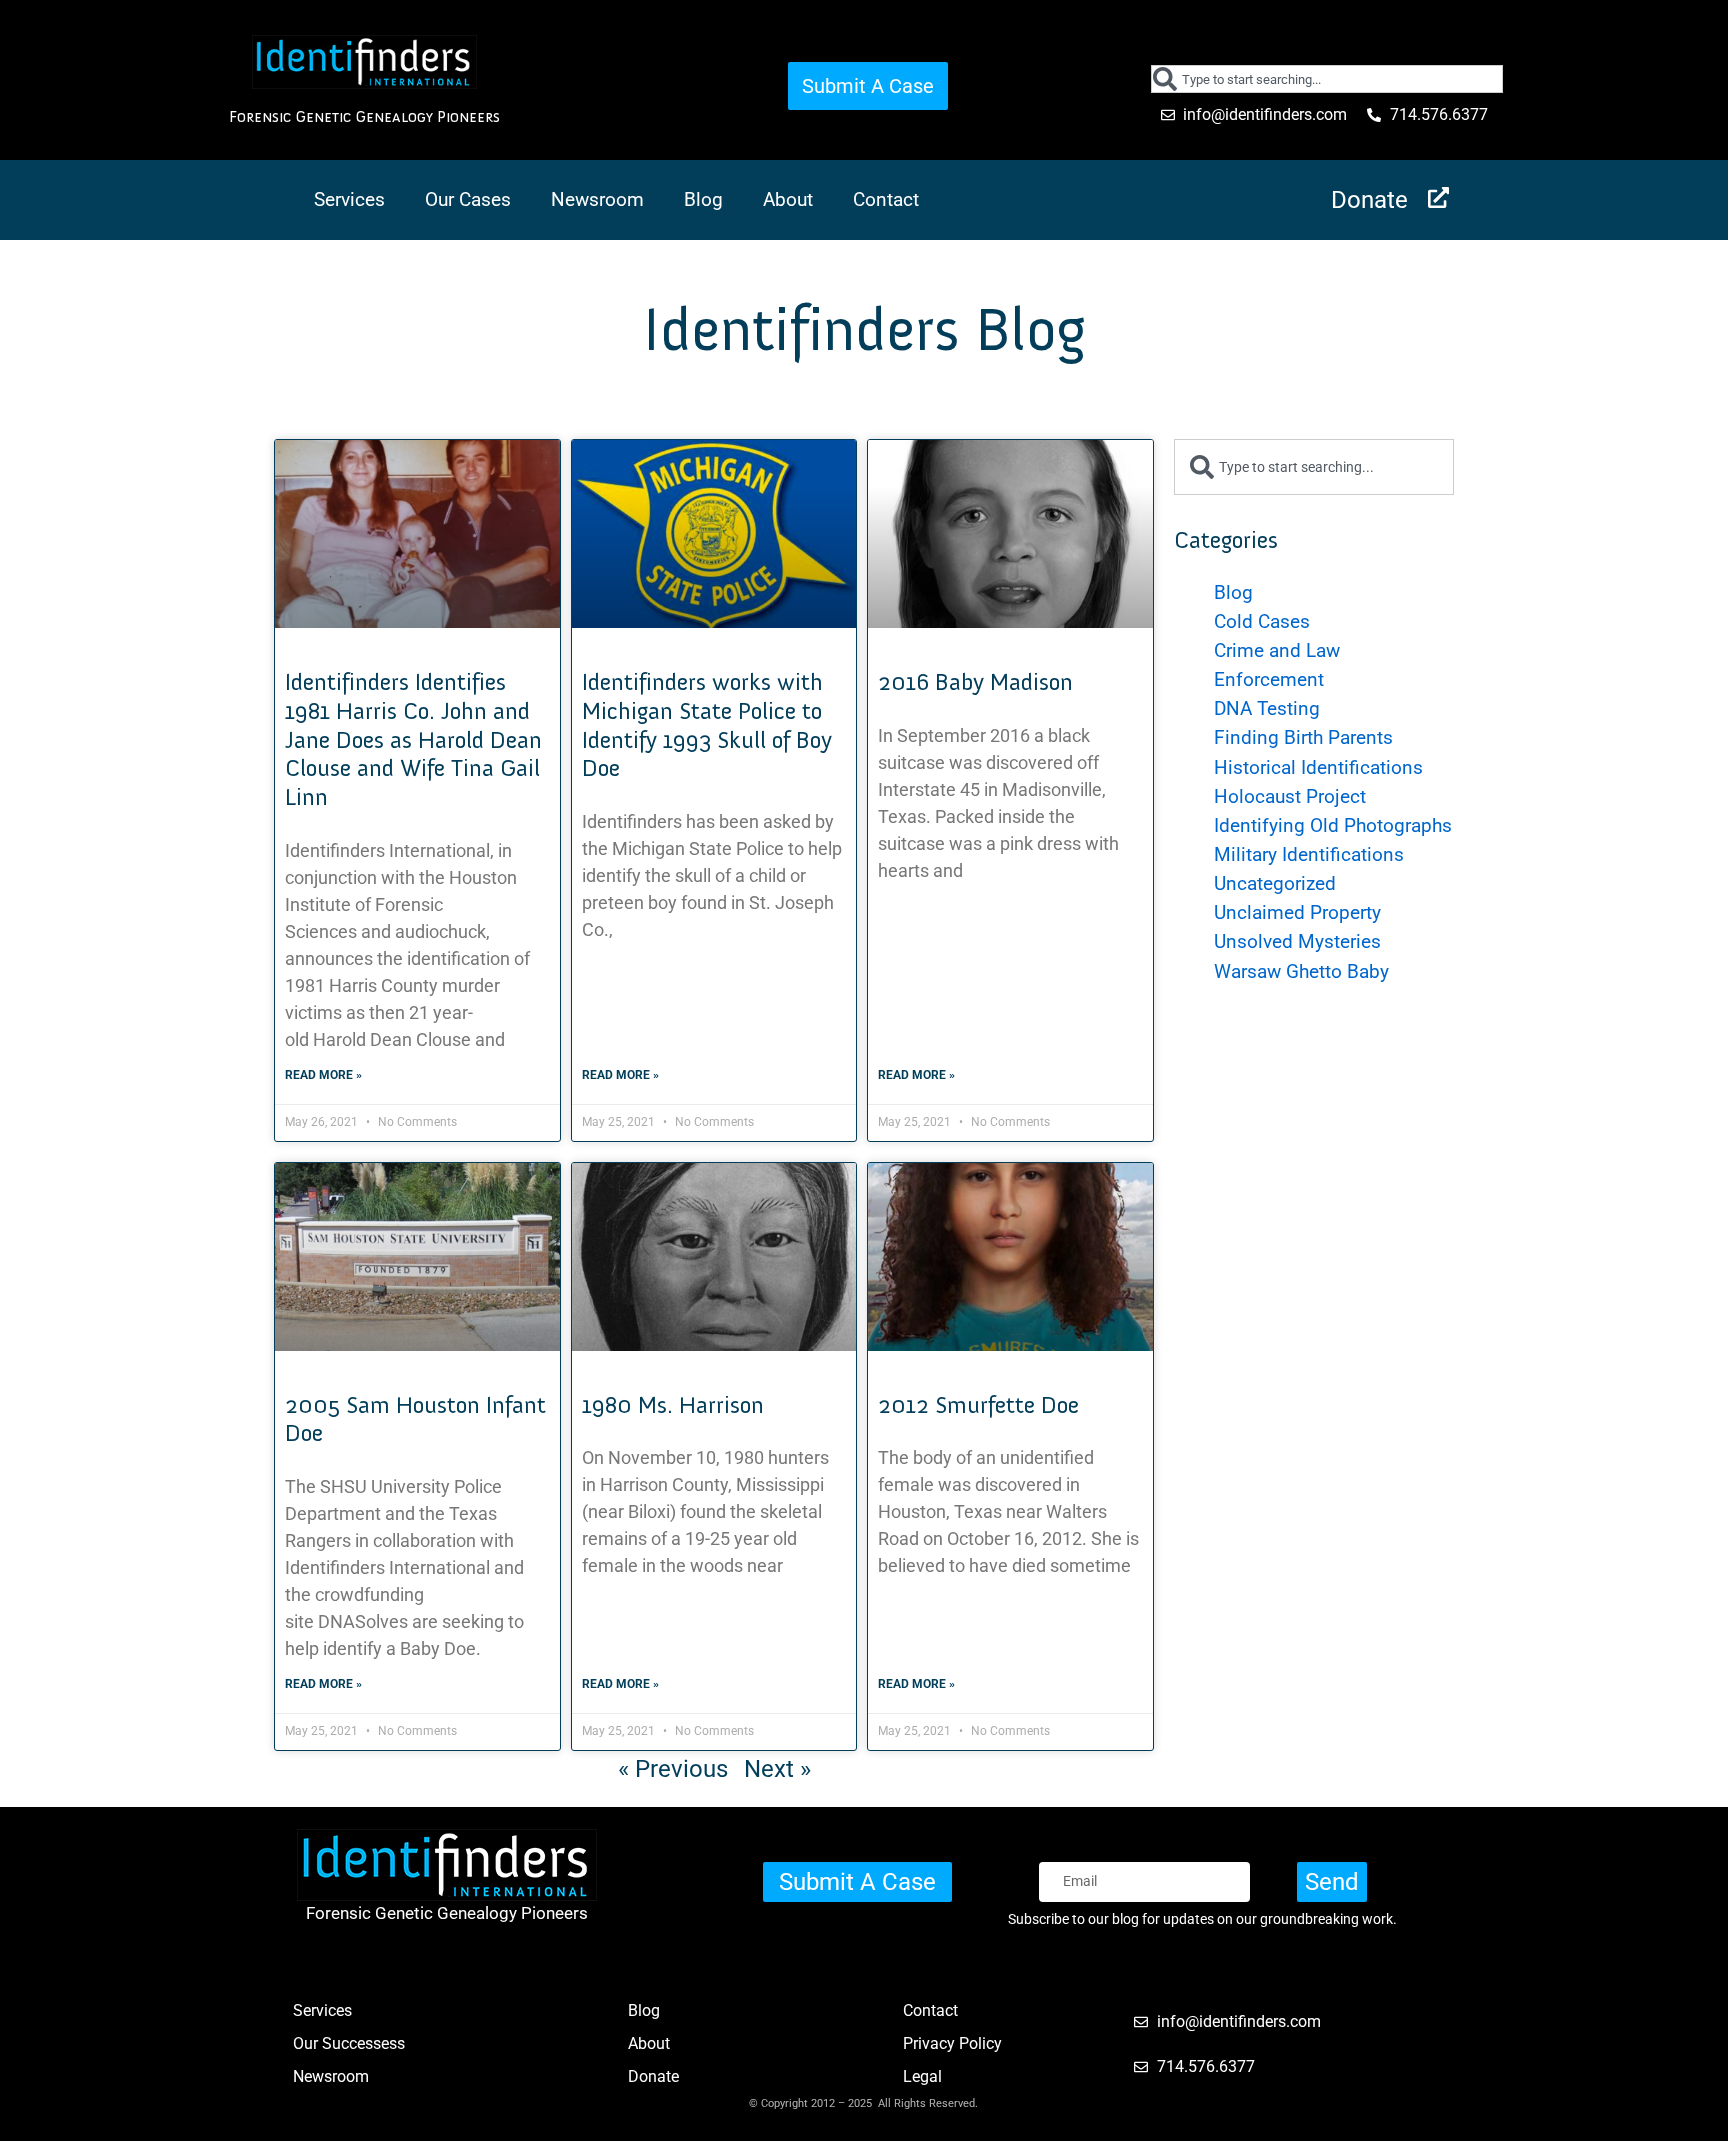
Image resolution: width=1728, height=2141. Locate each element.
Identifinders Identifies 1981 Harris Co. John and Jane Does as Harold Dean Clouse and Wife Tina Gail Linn (413, 739)
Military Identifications (1309, 854)
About (788, 199)
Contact (886, 199)
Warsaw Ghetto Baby (1301, 971)
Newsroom (597, 199)
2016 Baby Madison (975, 681)
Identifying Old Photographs (1333, 825)
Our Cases (468, 199)
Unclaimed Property (1297, 912)
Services (349, 199)
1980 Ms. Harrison (673, 1404)
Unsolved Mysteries (1297, 941)
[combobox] (1327, 79)
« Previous (673, 1769)
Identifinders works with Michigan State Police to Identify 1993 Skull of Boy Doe (707, 724)
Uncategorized (1275, 883)
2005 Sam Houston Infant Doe (415, 1419)
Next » (777, 1769)
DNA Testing (1267, 708)
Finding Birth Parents (1303, 737)
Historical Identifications (1318, 767)
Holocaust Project (1290, 796)
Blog (703, 199)
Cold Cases (1262, 621)
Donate (1369, 200)
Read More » (323, 1075)
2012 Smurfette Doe (978, 1404)
